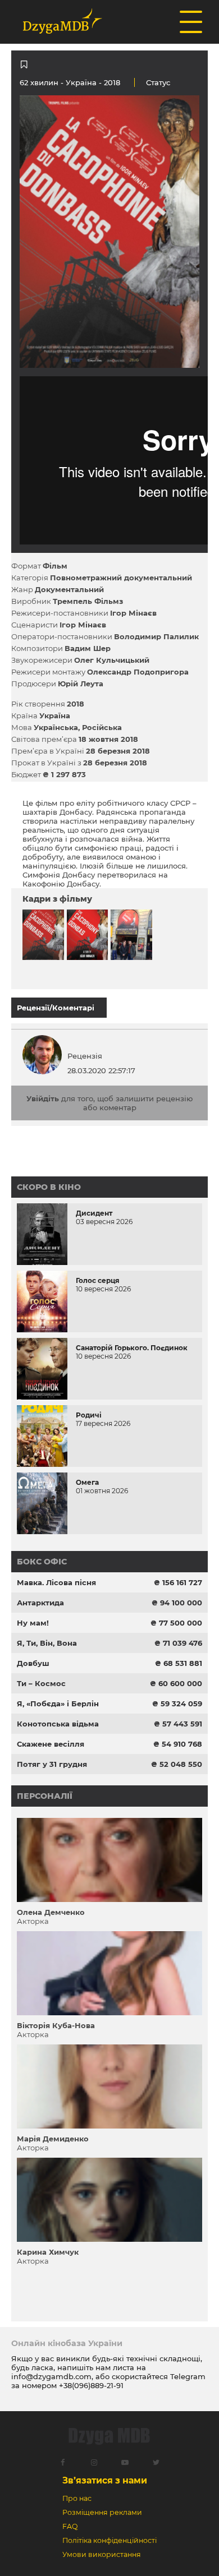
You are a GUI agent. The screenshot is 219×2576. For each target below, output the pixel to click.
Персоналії (45, 1796)
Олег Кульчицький (112, 660)
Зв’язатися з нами (105, 2480)
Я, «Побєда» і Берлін (58, 1704)
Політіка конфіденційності (109, 2540)
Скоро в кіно (49, 1187)
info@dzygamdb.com (51, 2376)
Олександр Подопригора (138, 672)
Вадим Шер (88, 648)
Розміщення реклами (102, 2512)
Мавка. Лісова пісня (56, 1582)
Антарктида (40, 1603)
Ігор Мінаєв (133, 613)
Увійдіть (43, 1098)
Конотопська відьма (58, 1724)
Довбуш (33, 1663)
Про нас (77, 2498)
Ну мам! (33, 1623)
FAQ (70, 2526)
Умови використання (102, 2554)
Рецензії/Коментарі (56, 1008)
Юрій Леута (81, 684)
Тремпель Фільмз (88, 601)
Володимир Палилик (156, 636)
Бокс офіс (42, 1562)
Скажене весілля (51, 1744)
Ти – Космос (41, 1683)
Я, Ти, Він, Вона (47, 1643)
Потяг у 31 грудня (52, 1764)
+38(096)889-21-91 (91, 2385)
